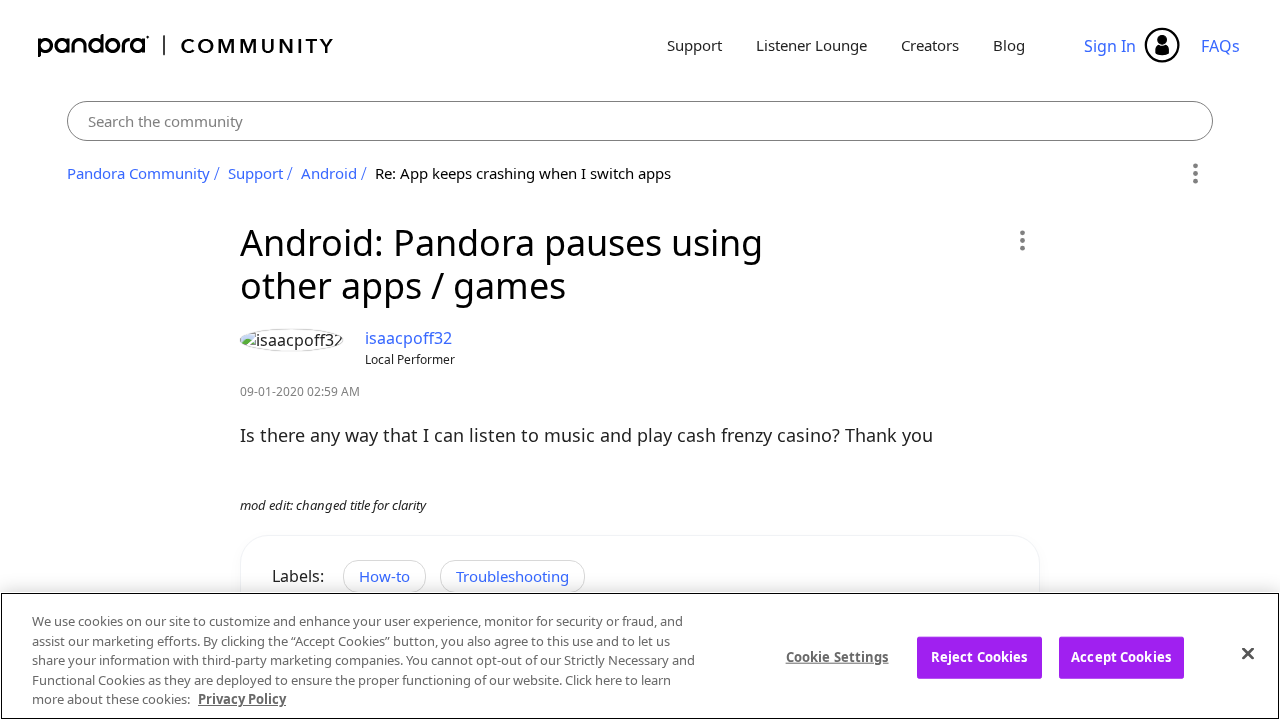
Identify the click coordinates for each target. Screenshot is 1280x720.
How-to (384, 576)
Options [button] (1194, 174)
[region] (640, 656)
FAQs (1220, 46)
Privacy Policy (242, 699)
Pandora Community (186, 45)
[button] (1021, 240)
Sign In (1110, 46)
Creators (930, 45)
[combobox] (640, 121)
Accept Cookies (1121, 657)
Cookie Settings (837, 657)
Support (694, 45)
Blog (1009, 45)
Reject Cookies (979, 657)
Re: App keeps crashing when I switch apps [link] (523, 173)
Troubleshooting (512, 576)
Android (329, 173)
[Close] (1248, 654)
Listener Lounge (811, 45)
